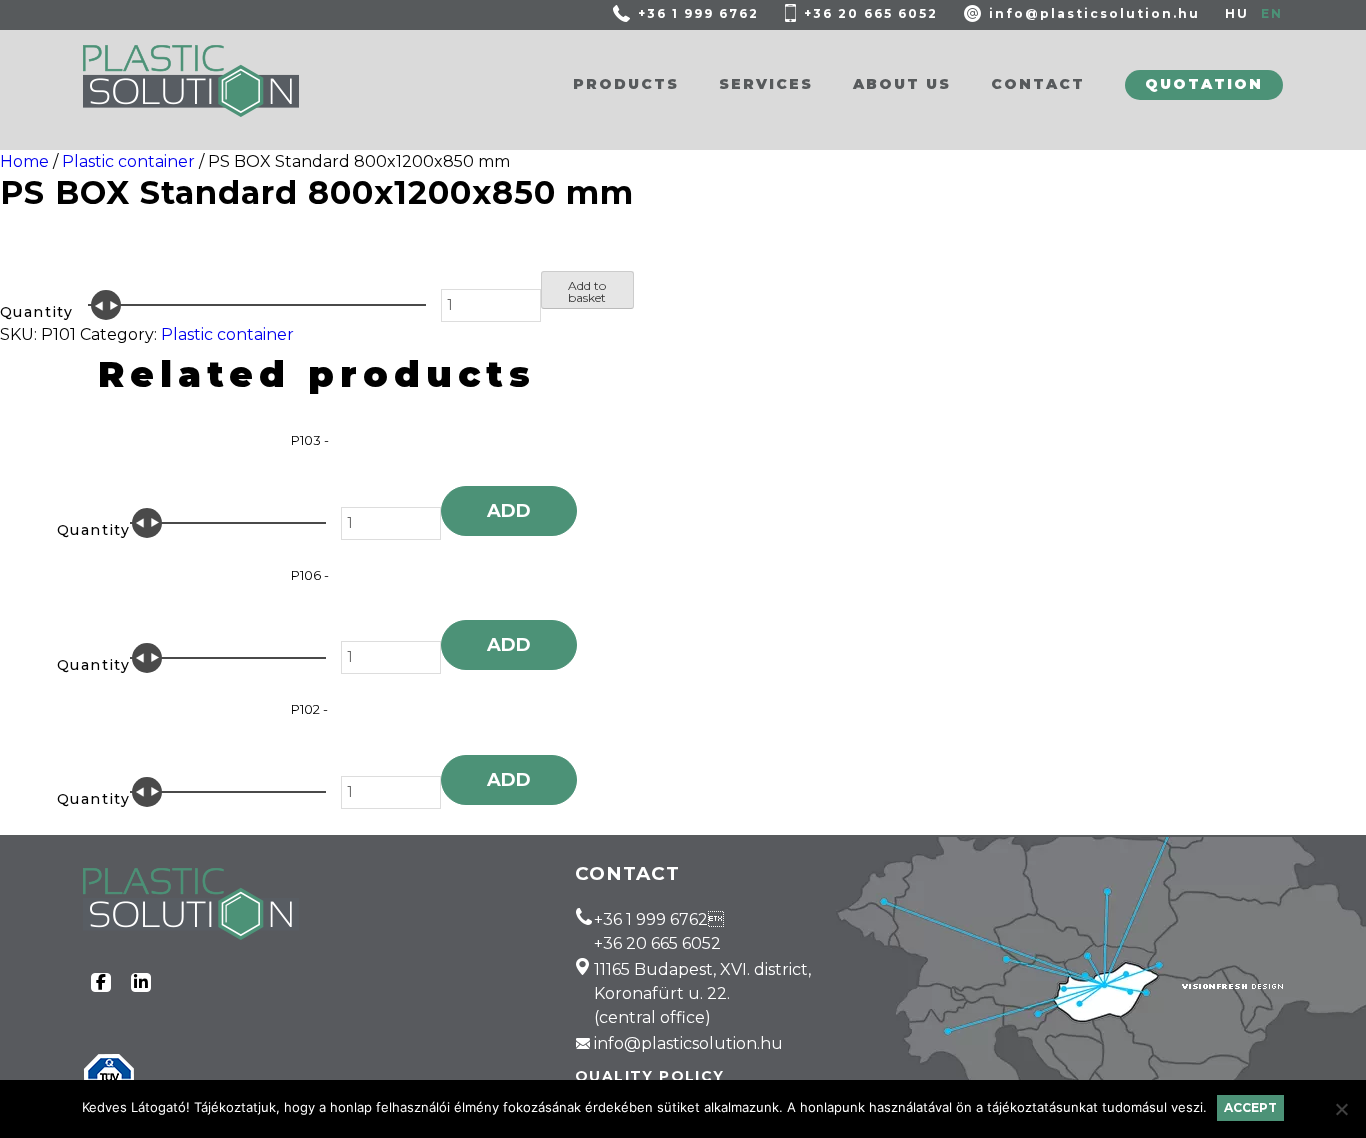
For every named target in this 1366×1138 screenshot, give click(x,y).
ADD (509, 511)
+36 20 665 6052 (871, 13)
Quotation (1204, 84)
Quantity (36, 312)
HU (1237, 13)
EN (1272, 13)
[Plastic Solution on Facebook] (101, 982)
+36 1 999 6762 (698, 13)
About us (902, 84)
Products (626, 84)
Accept (1250, 1107)
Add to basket (587, 291)
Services (766, 84)
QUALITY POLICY (650, 1076)
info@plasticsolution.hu (1094, 13)
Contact (1038, 84)
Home (24, 161)
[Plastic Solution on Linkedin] (141, 982)
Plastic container (128, 161)
